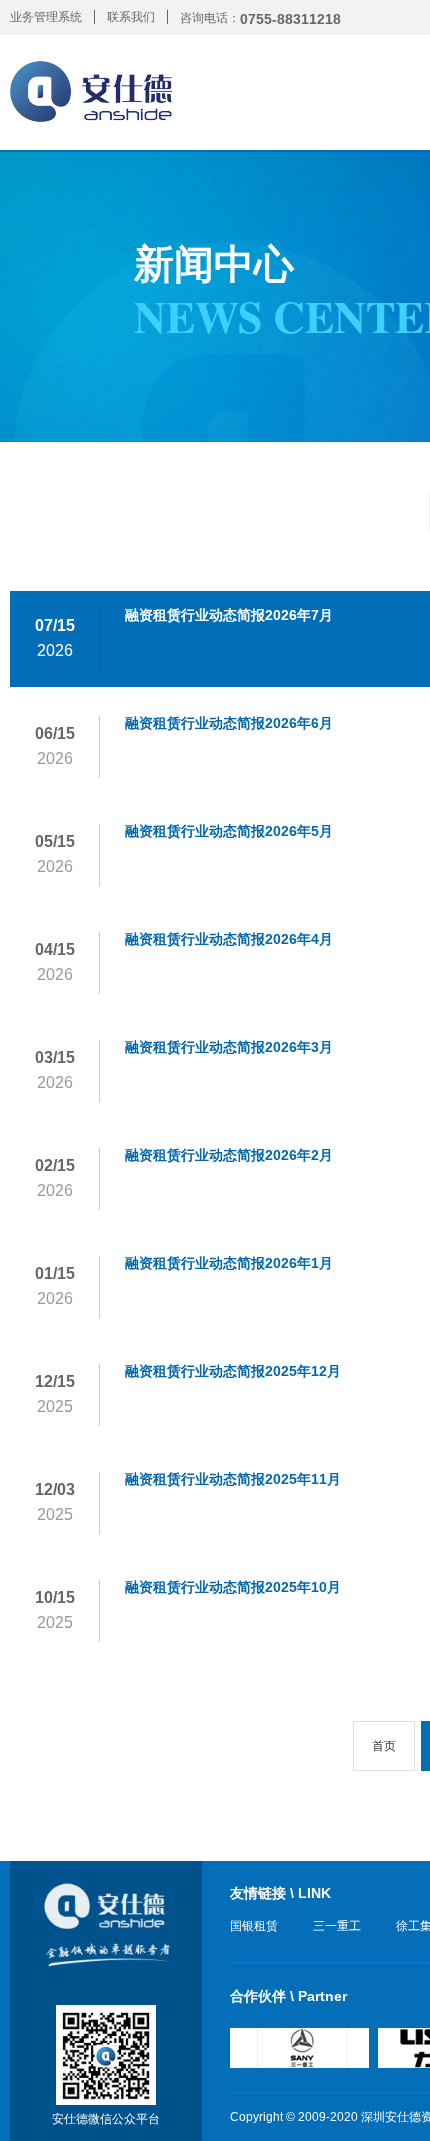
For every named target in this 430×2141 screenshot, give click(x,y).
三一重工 (337, 1926)
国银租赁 (254, 1926)
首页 (384, 1746)
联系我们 (131, 17)
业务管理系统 (46, 17)
